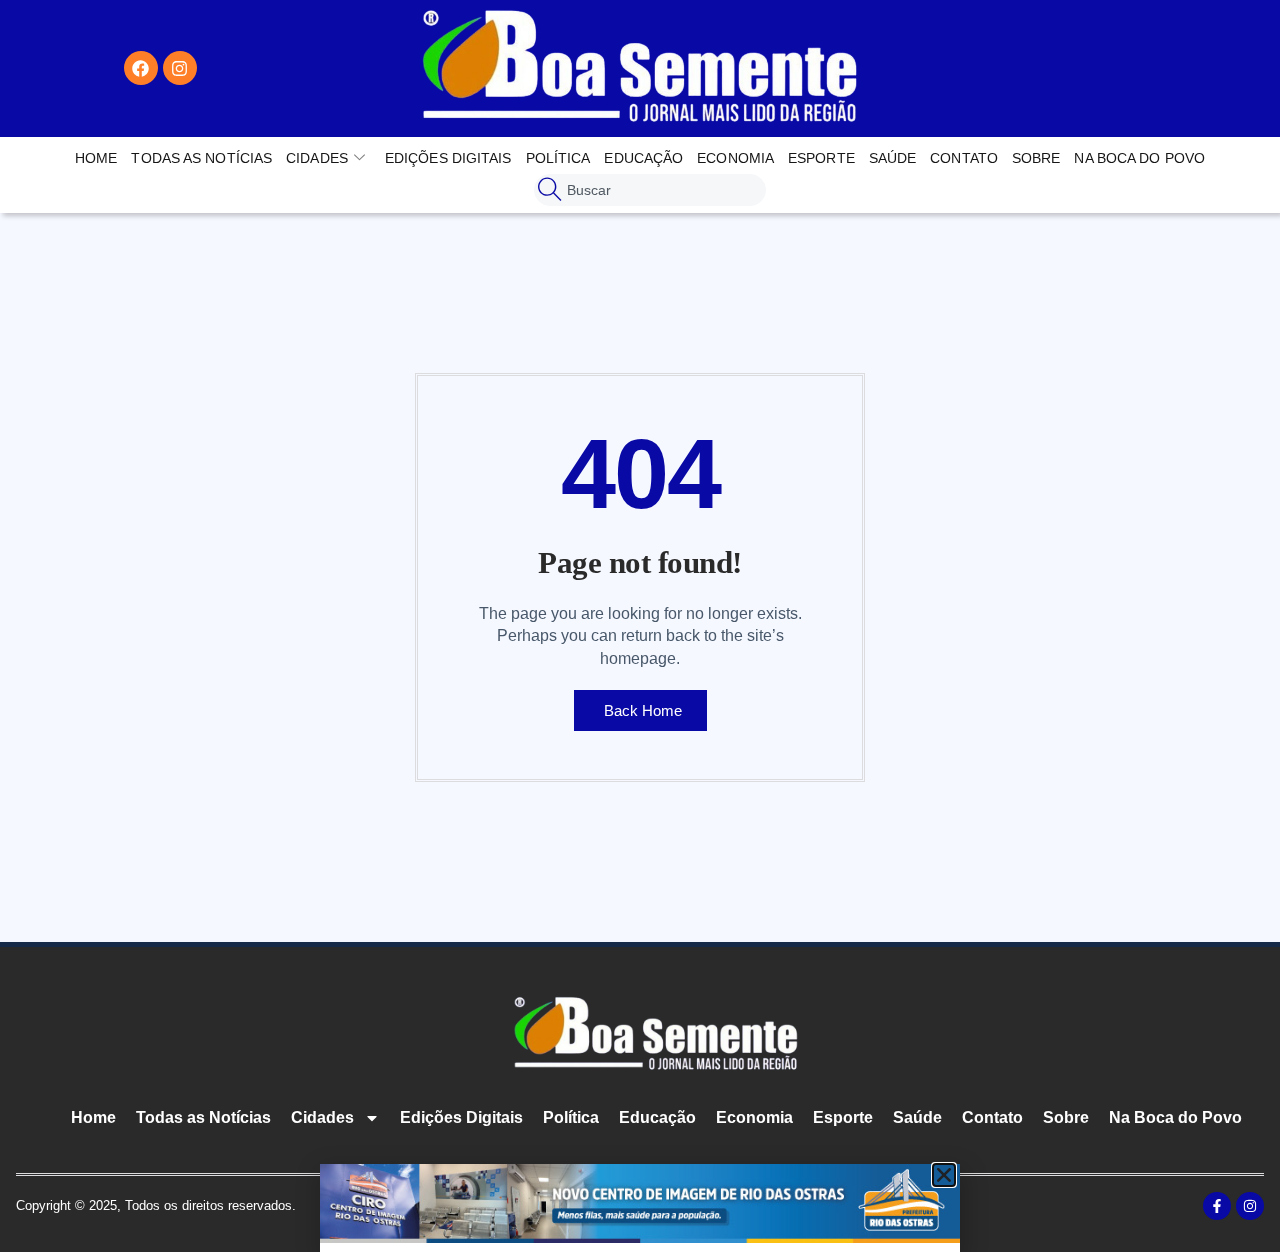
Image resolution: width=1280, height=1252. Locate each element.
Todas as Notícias (201, 158)
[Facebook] (141, 68)
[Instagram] (180, 68)
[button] (944, 1175)
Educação (643, 158)
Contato (964, 158)
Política (558, 158)
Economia (735, 158)
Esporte (821, 158)
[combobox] (649, 190)
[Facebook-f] (1217, 1206)
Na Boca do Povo (1139, 158)
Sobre (1036, 158)
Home (96, 158)
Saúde (893, 158)
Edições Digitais (448, 158)
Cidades (317, 158)
